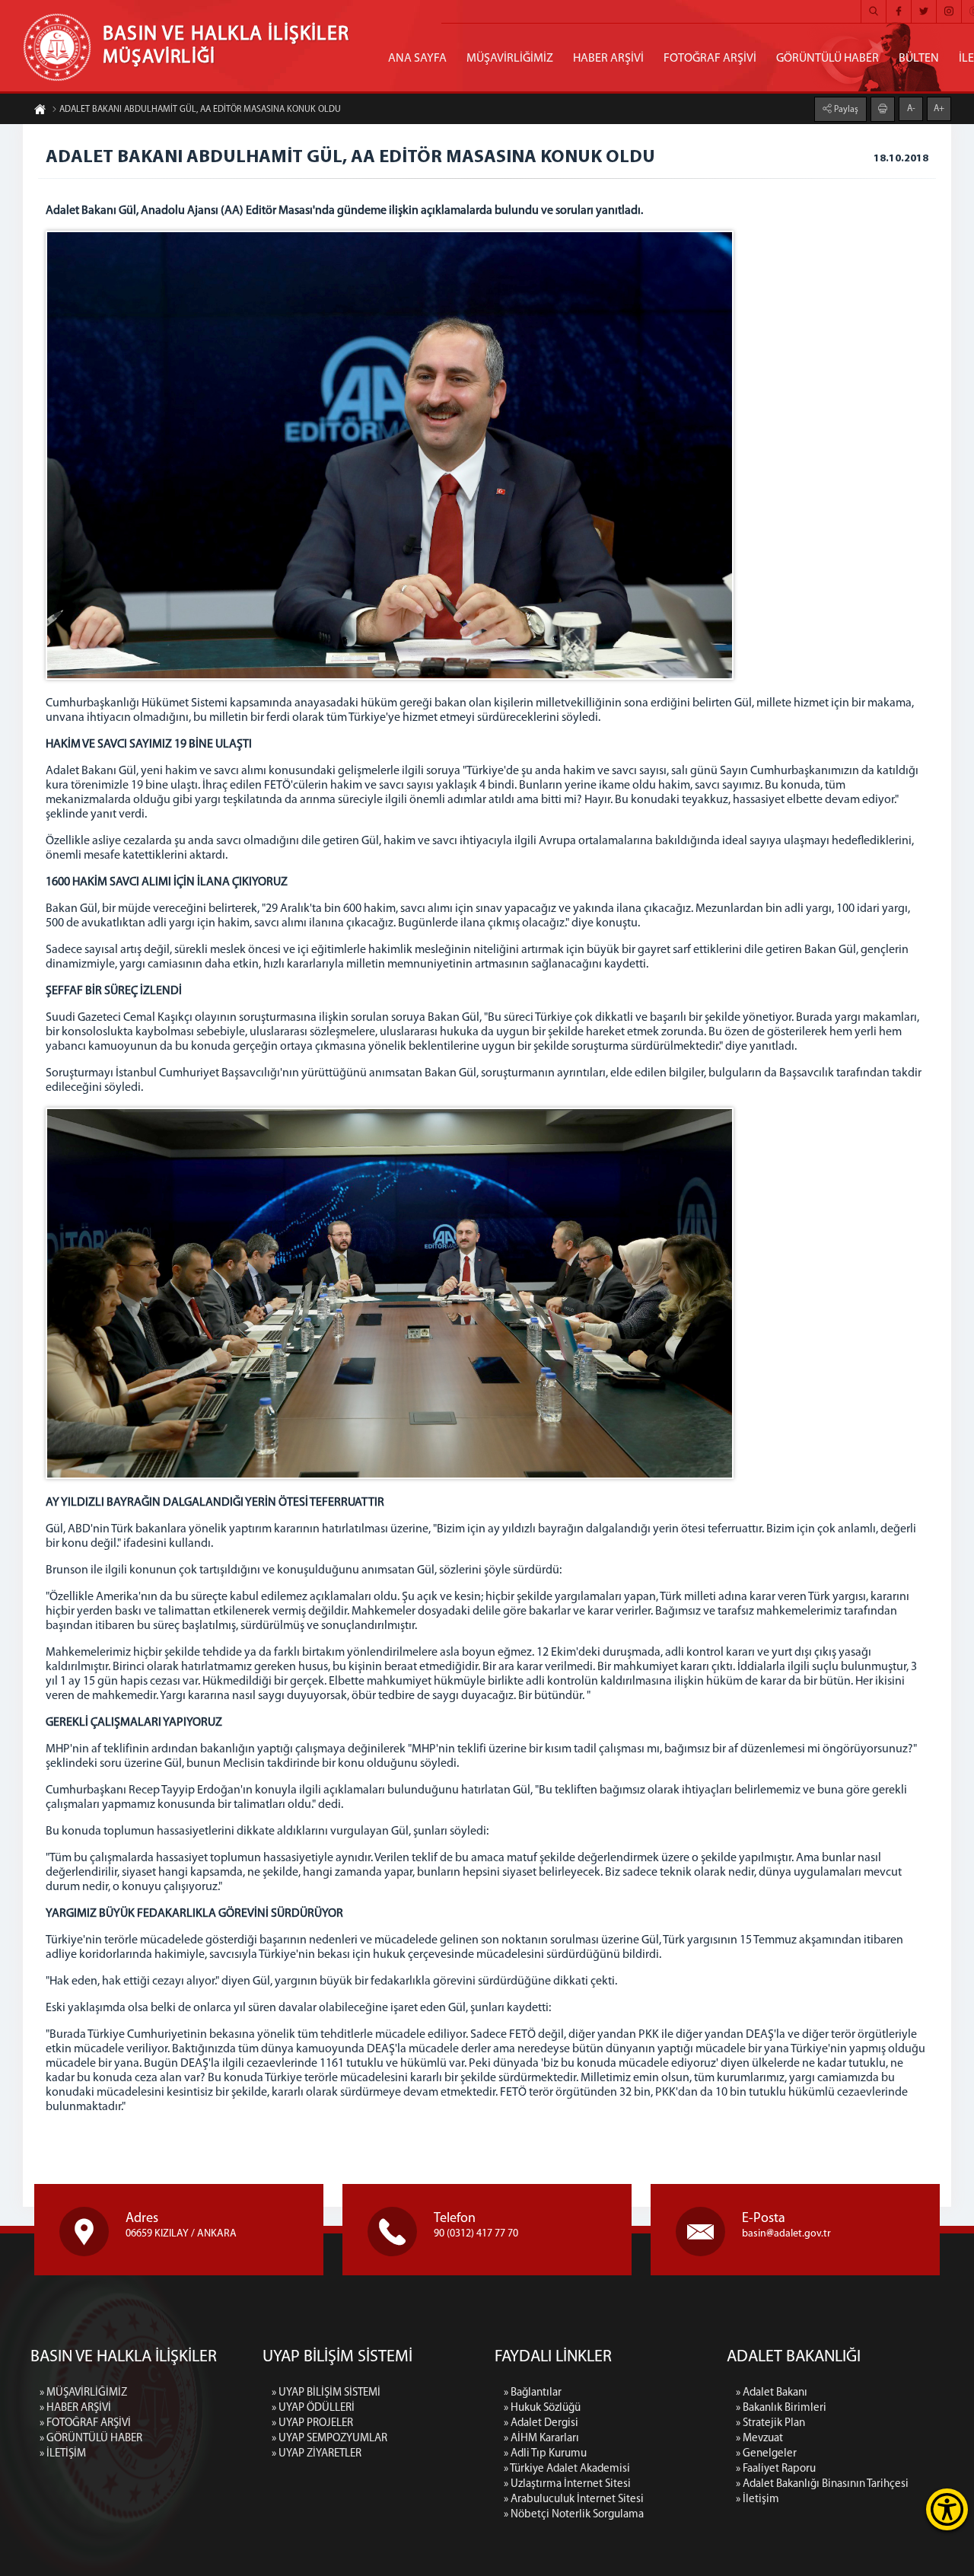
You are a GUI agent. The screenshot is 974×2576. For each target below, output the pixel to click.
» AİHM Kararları (541, 2439)
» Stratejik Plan (770, 2423)
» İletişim (758, 2499)
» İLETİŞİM (63, 2454)
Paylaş (845, 110)
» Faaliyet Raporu (776, 2469)
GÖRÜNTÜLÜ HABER (828, 59)
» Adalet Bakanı (772, 2393)
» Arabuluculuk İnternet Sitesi (574, 2499)
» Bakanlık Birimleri (781, 2408)
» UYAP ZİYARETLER (317, 2454)
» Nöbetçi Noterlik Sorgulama (574, 2515)
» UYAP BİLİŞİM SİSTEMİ (326, 2393)
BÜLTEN (919, 59)
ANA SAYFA (417, 59)
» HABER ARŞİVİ (75, 2408)
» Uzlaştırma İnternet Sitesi (567, 2484)
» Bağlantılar (533, 2393)
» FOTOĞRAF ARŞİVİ (85, 2423)
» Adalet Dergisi (541, 2423)
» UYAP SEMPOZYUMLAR (329, 2439)
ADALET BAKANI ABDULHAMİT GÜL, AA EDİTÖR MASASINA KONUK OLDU (200, 110)
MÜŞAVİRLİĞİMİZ (510, 59)
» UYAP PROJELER (312, 2423)
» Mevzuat (759, 2439)
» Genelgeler (766, 2454)
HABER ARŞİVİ (608, 59)
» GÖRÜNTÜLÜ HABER (91, 2439)
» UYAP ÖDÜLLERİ (313, 2408)
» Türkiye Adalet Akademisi (567, 2469)
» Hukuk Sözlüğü (542, 2408)
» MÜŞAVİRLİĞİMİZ (83, 2393)
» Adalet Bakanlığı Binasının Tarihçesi (822, 2484)
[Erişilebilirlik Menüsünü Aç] (947, 2509)
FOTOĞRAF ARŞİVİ (710, 59)
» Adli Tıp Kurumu (545, 2454)
